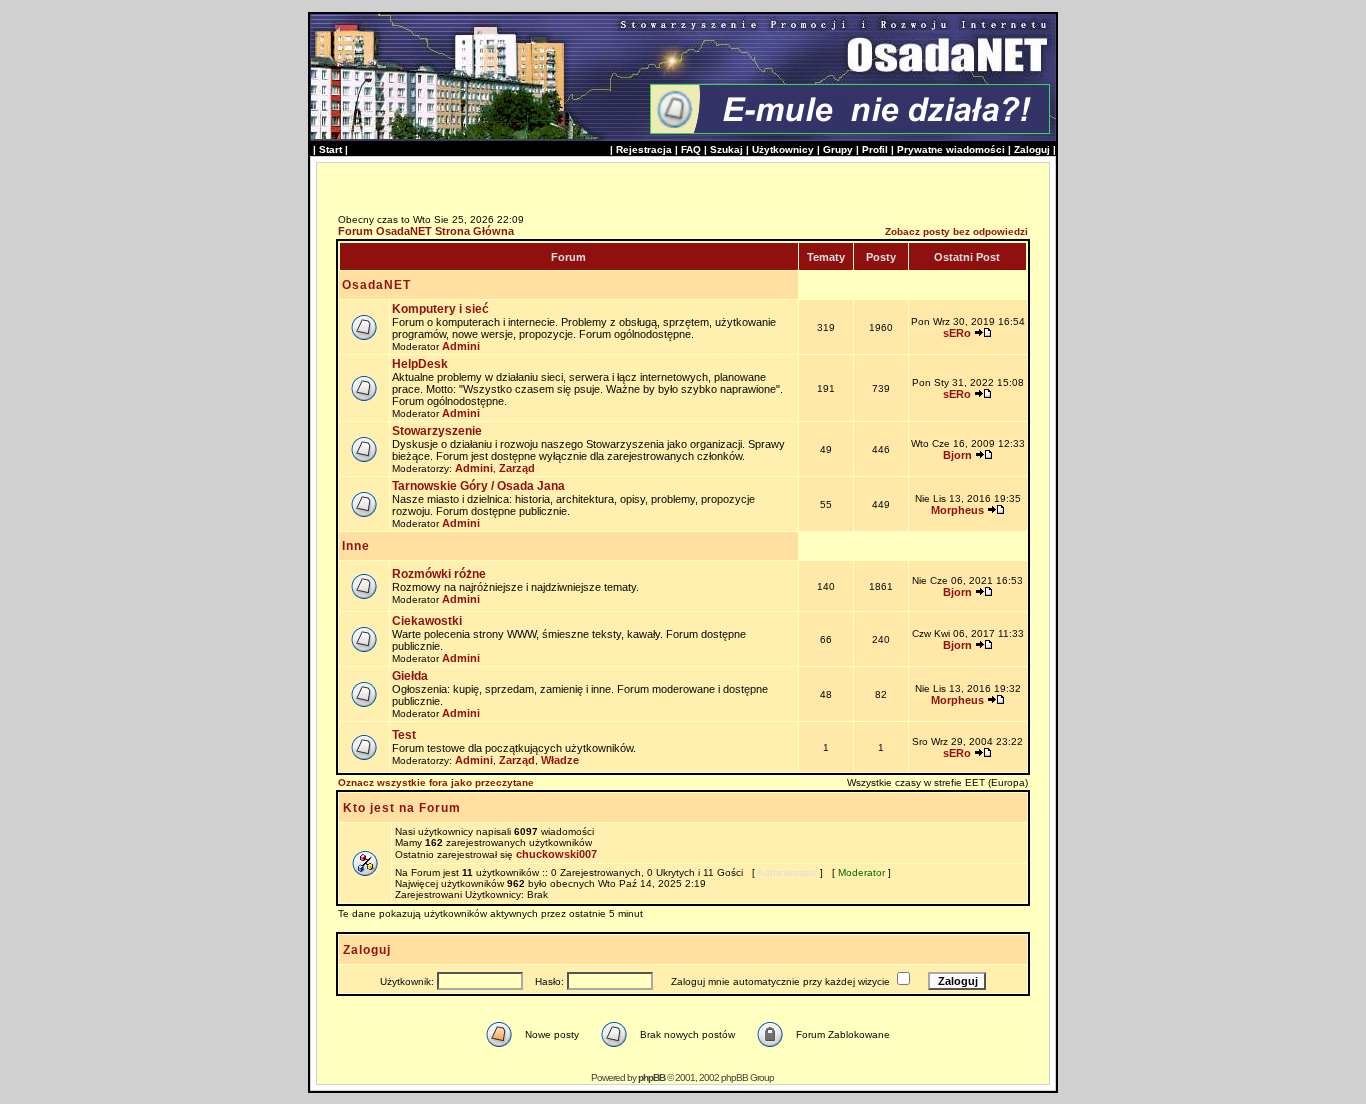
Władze (560, 760)
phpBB (651, 1077)
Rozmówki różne (439, 574)
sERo (957, 333)
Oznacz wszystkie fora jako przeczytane (436, 782)
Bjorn (957, 455)
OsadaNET (376, 285)
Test (404, 735)
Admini (461, 346)
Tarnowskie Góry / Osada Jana (478, 486)
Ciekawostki (427, 621)
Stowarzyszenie (437, 431)
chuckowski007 (556, 854)
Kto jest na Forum (402, 808)
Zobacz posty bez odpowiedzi (956, 231)
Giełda (410, 676)
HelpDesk (420, 364)
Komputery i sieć (440, 309)
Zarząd (517, 468)
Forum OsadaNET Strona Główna (426, 231)
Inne (356, 546)
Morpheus (957, 510)
